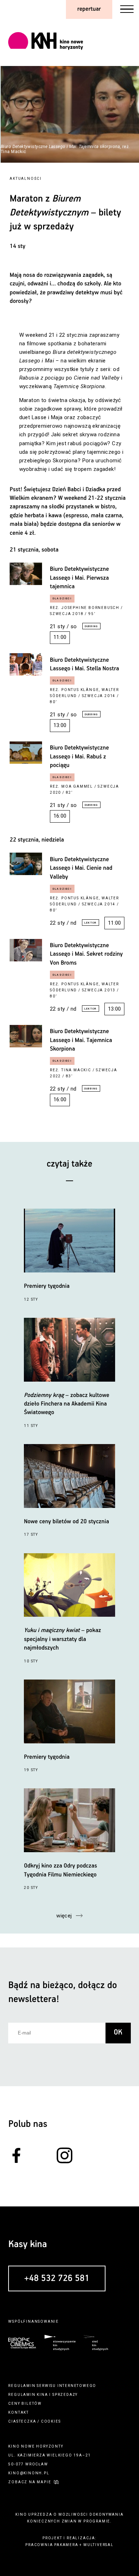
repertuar (89, 9)
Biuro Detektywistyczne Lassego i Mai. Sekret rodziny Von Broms (86, 954)
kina (42, 2395)
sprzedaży (65, 2395)
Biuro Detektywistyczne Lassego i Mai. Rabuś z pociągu (79, 757)
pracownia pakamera (52, 2545)
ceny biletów (25, 2404)
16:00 (60, 816)
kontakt (19, 2412)
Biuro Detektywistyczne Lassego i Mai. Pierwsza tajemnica (79, 578)
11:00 (60, 637)
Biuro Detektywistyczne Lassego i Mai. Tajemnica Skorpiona (81, 1040)
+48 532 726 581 (57, 2279)
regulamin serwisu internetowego (52, 2386)
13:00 (60, 725)
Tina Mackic (76, 1070)
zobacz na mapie (30, 2482)
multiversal (99, 2545)
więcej (64, 1916)
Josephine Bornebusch (90, 608)
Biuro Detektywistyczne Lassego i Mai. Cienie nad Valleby (81, 868)
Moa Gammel (77, 786)
